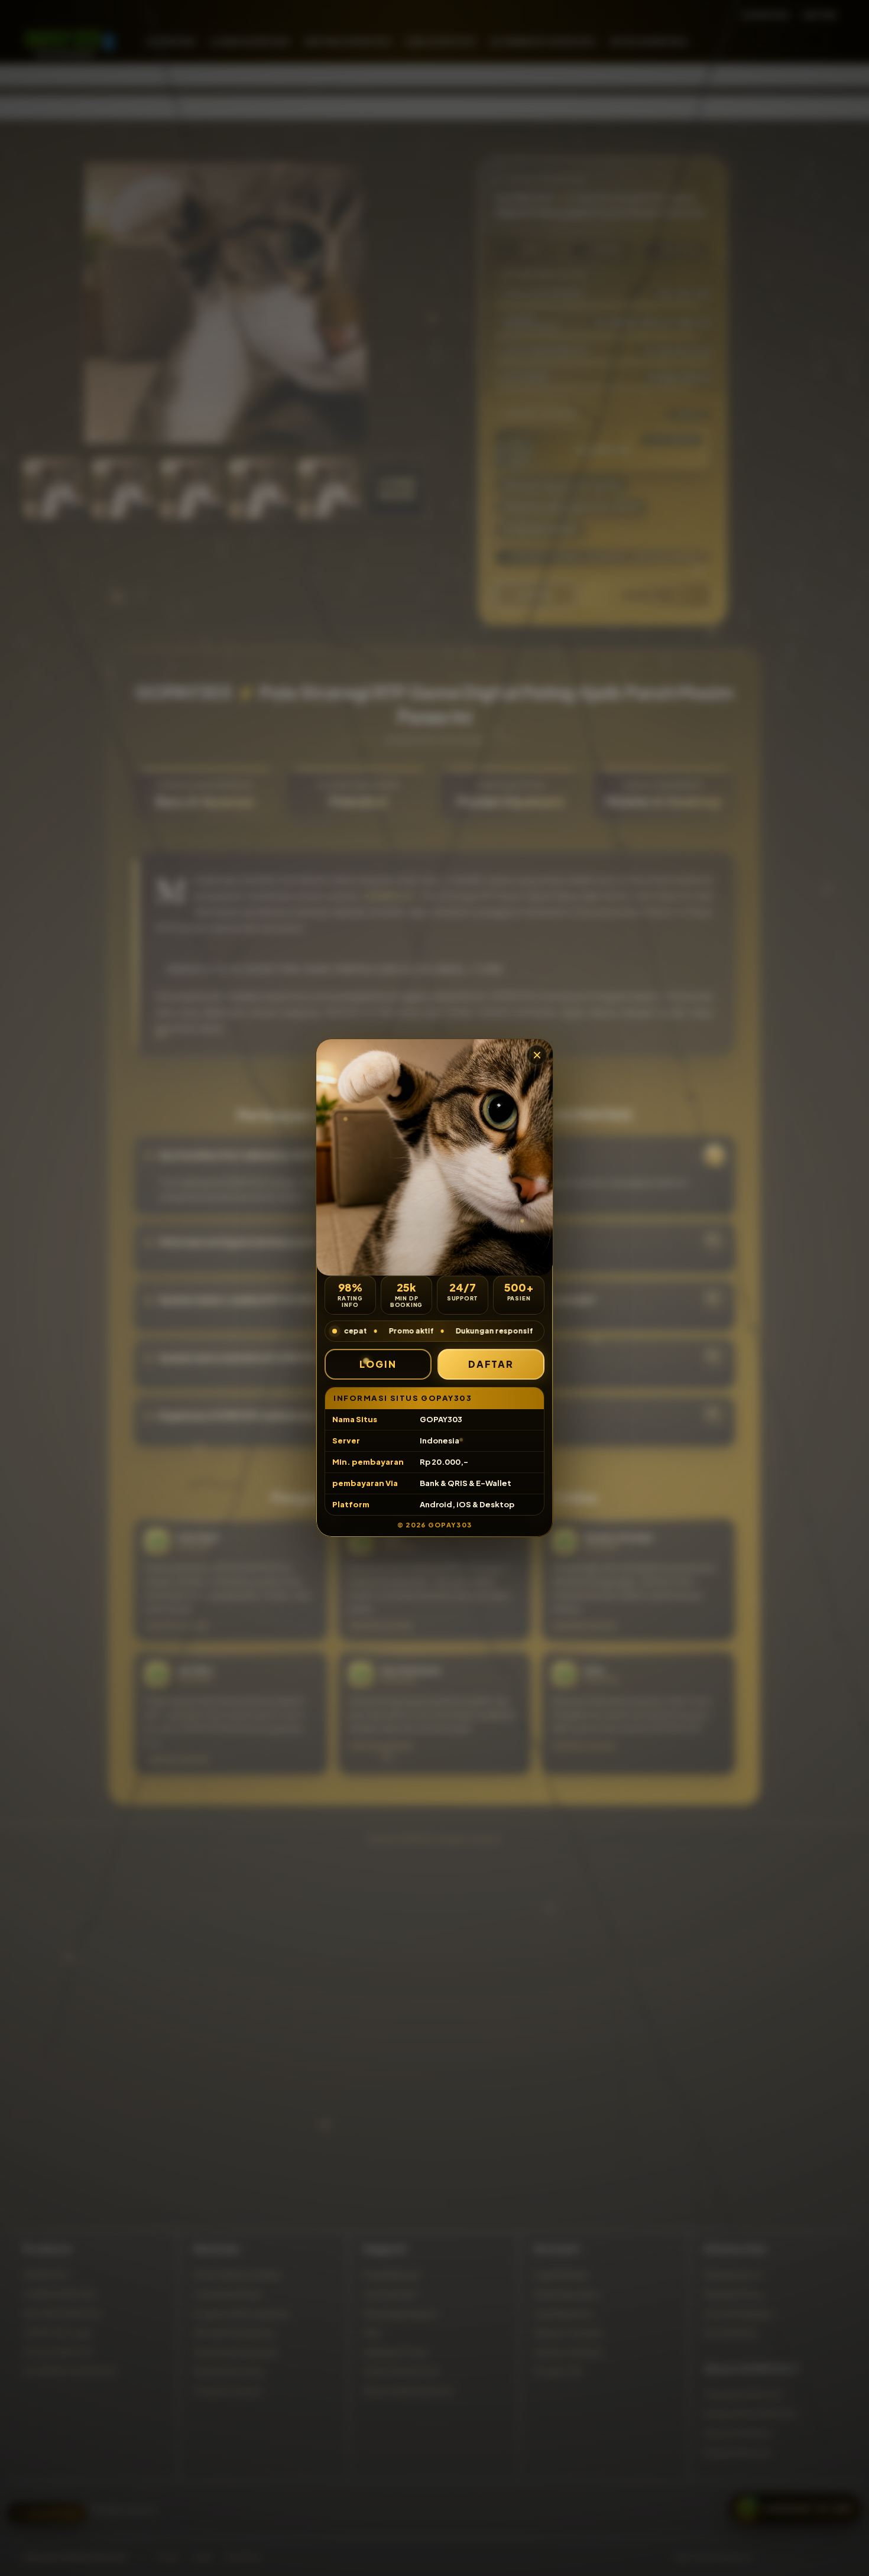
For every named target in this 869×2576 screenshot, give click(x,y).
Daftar (491, 1364)
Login (378, 1364)
